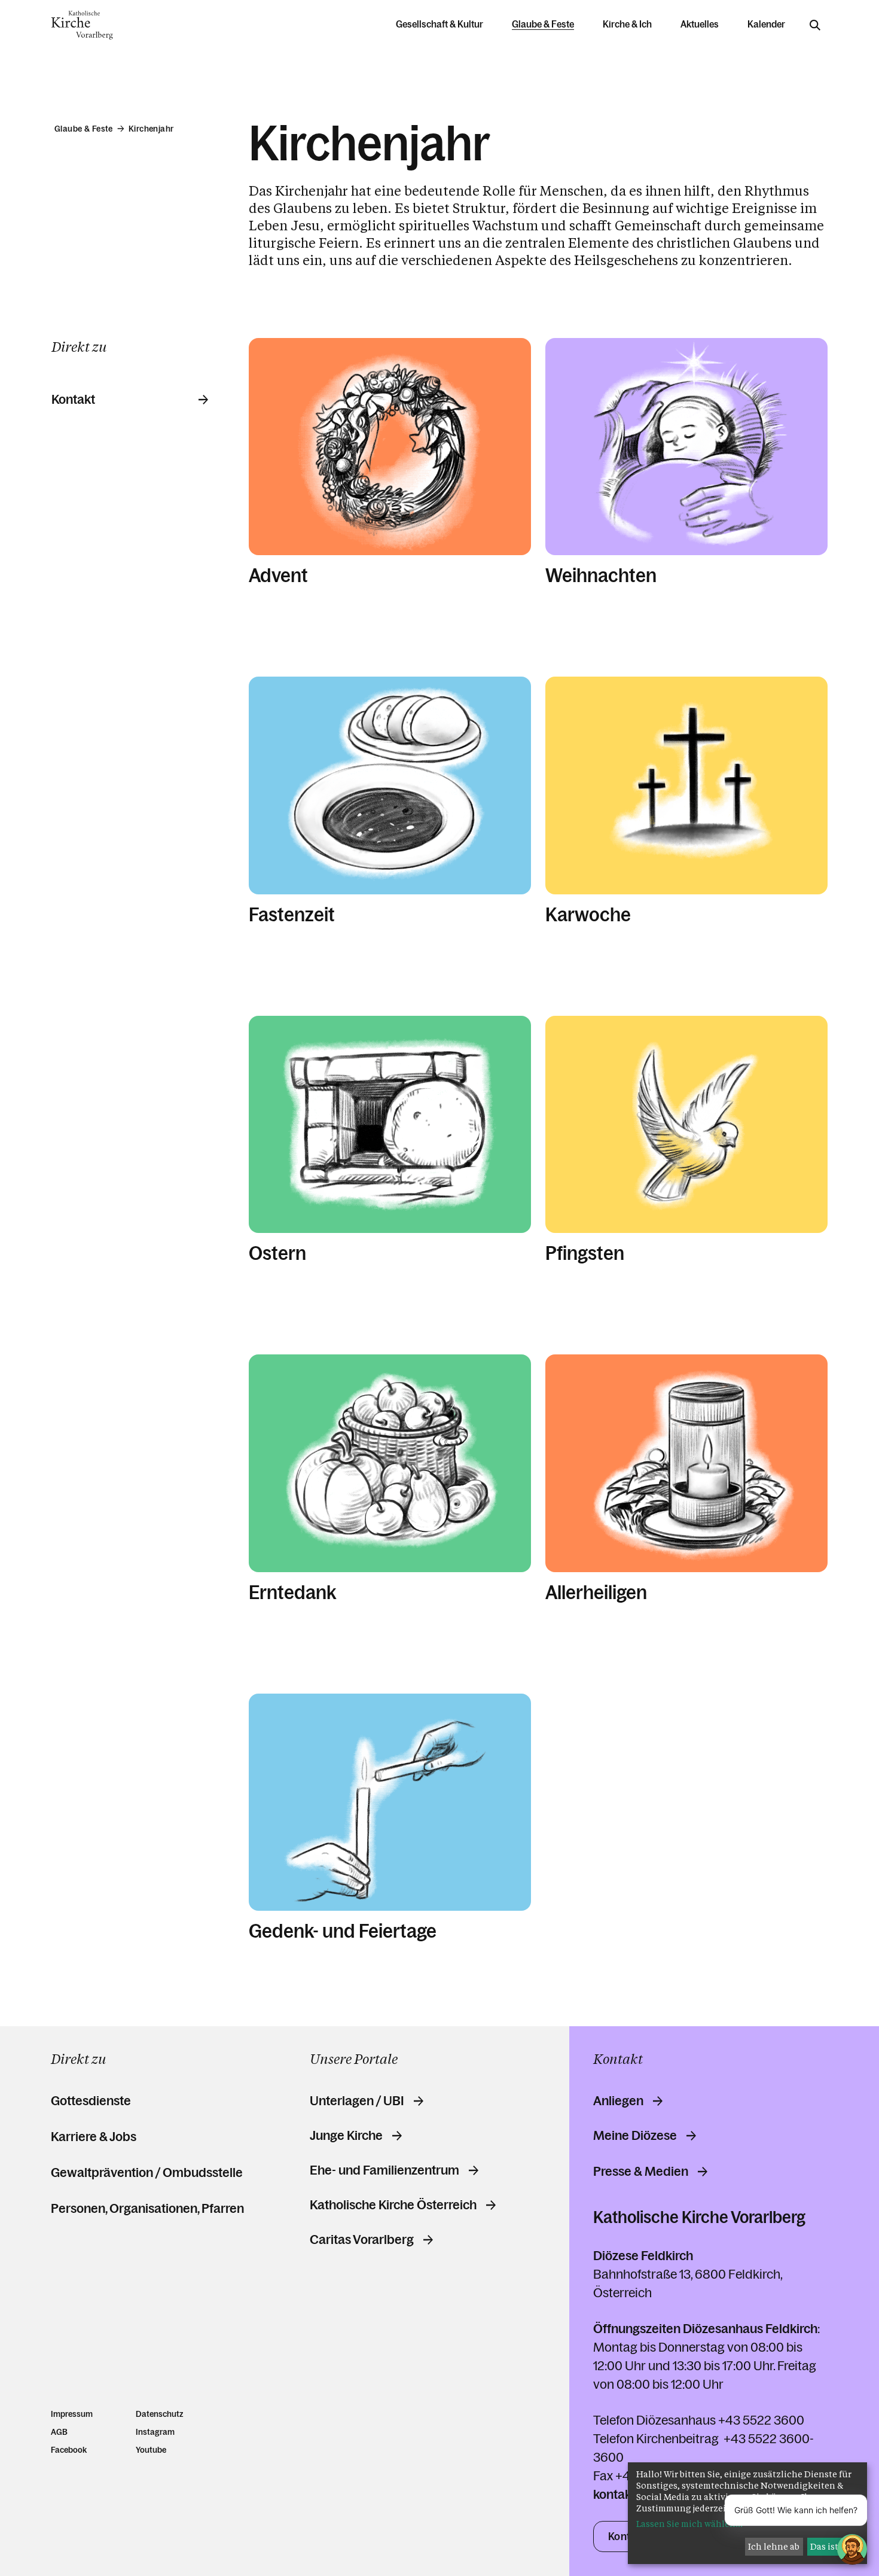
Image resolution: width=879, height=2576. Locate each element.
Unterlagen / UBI (357, 2101)
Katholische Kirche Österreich (393, 2205)
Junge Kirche (346, 2136)
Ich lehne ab (774, 2546)
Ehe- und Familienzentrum (384, 2170)
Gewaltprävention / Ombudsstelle (147, 2172)
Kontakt (73, 400)
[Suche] (815, 25)
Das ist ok (831, 2546)
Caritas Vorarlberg (362, 2240)
